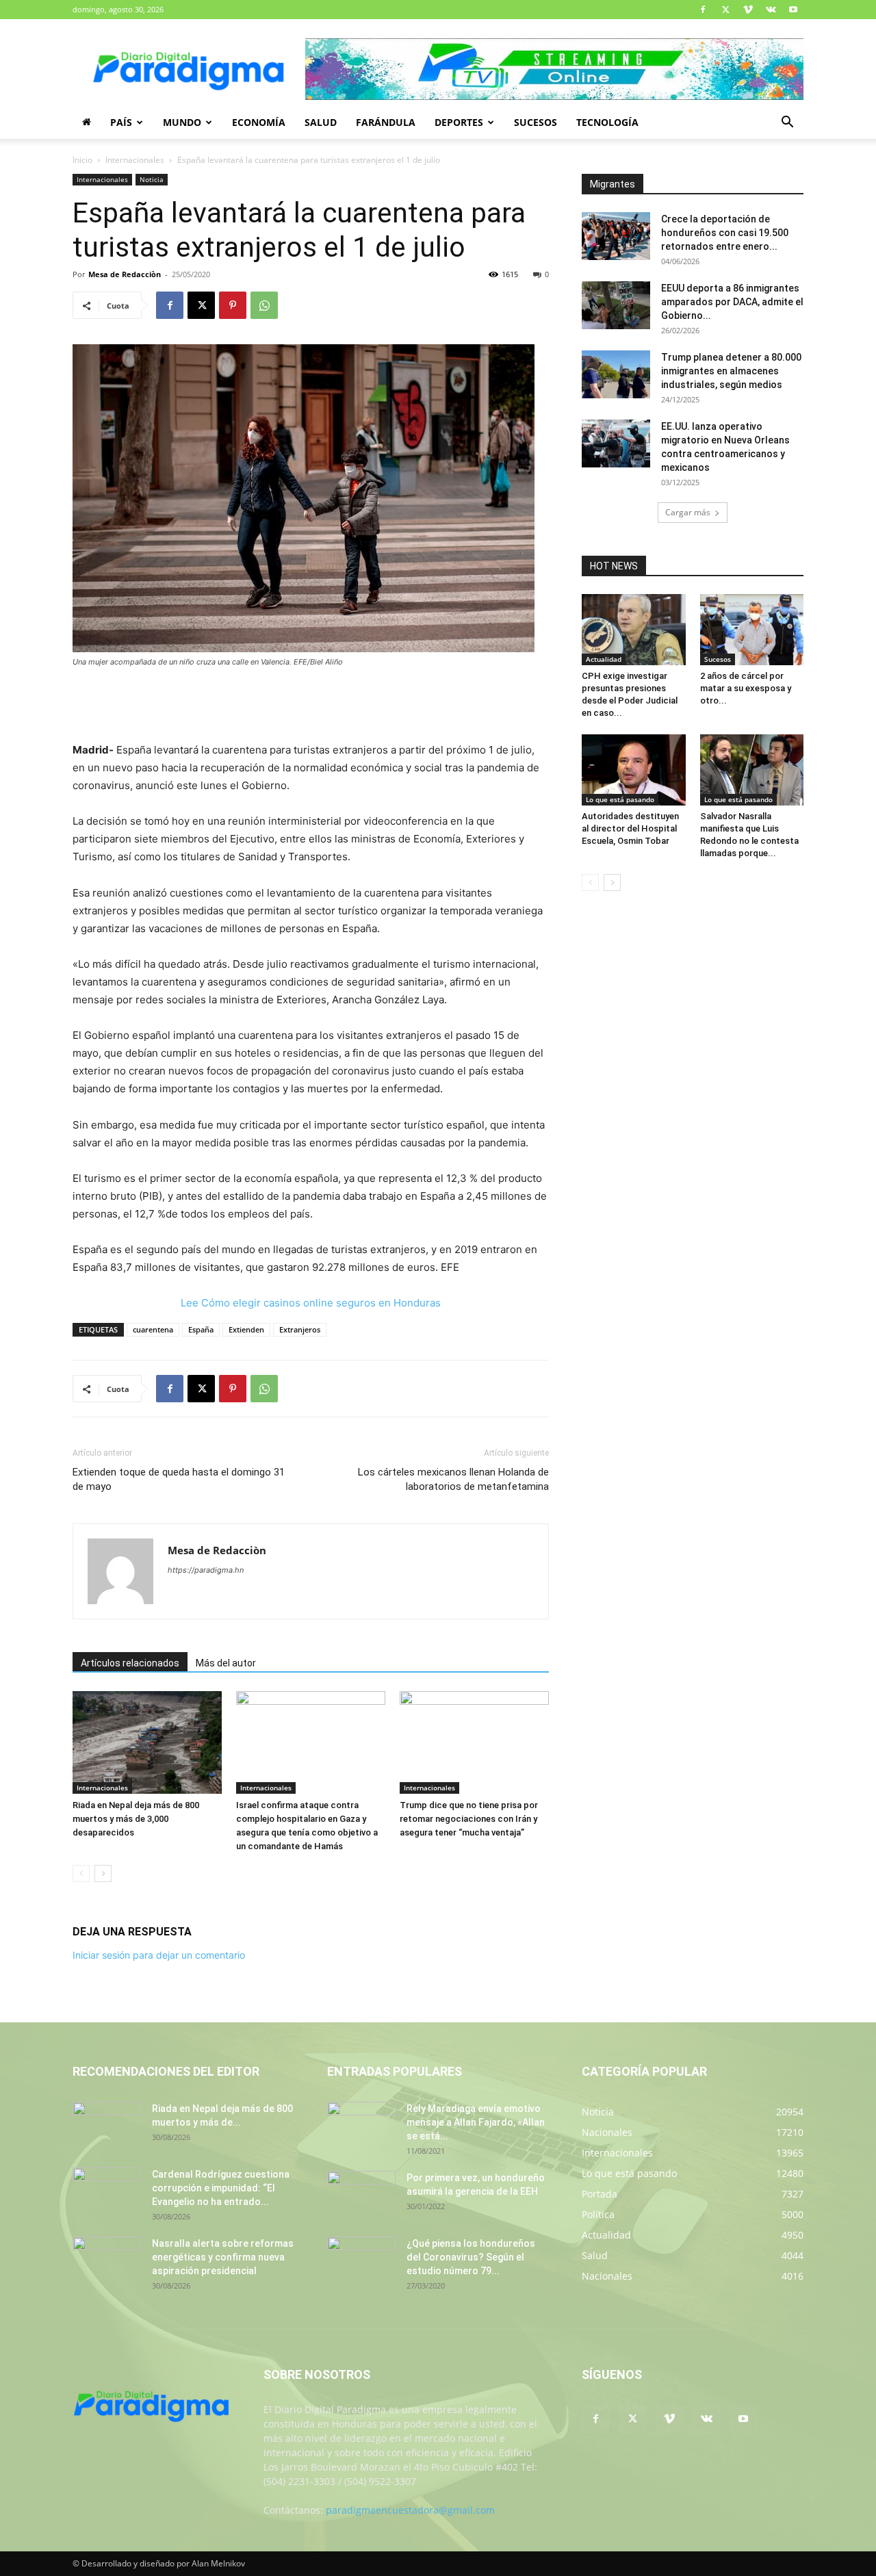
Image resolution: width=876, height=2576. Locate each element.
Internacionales (135, 160)
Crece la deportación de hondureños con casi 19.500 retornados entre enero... (725, 233)
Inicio (82, 160)
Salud (321, 122)
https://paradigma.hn (206, 1570)
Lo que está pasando (620, 799)
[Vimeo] (748, 10)
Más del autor (226, 1663)
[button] (787, 124)
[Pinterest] (233, 305)
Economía (259, 122)
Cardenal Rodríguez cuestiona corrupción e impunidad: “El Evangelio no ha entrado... (221, 2188)
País (121, 122)
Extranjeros (300, 1329)
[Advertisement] (311, 706)
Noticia (152, 179)
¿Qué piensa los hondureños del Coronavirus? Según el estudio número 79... (471, 2257)
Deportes (459, 122)
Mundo (182, 122)
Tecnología (607, 122)
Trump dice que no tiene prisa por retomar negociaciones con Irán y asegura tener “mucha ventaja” (469, 1819)
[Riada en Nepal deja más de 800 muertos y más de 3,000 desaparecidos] (147, 1742)
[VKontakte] (771, 10)
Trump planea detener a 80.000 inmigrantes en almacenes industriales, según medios (731, 371)
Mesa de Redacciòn (125, 274)
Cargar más (688, 512)
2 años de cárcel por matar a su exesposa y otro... (746, 688)
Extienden (246, 1329)
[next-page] (103, 1873)
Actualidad (604, 659)
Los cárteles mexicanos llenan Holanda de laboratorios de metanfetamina (453, 1479)
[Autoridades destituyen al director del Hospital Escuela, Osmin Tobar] (634, 770)
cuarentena (153, 1329)
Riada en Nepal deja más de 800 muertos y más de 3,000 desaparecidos (136, 1819)
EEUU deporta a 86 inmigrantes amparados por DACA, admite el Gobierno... (732, 302)
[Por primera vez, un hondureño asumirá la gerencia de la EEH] (361, 2195)
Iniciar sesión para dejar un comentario (159, 1955)
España (201, 1329)
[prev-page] (81, 1873)
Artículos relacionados (130, 1663)
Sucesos (536, 122)
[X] (725, 10)
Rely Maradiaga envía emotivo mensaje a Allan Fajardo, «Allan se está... (476, 2122)
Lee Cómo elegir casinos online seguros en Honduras (311, 1303)
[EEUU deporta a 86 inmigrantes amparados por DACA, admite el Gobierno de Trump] (616, 305)
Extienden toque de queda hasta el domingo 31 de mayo (179, 1479)
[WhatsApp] (264, 305)
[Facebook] (703, 10)
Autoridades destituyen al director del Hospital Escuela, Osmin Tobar (630, 828)
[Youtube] (793, 10)
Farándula (386, 122)
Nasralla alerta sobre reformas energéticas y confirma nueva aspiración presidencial (223, 2257)
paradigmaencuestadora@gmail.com (410, 2510)
